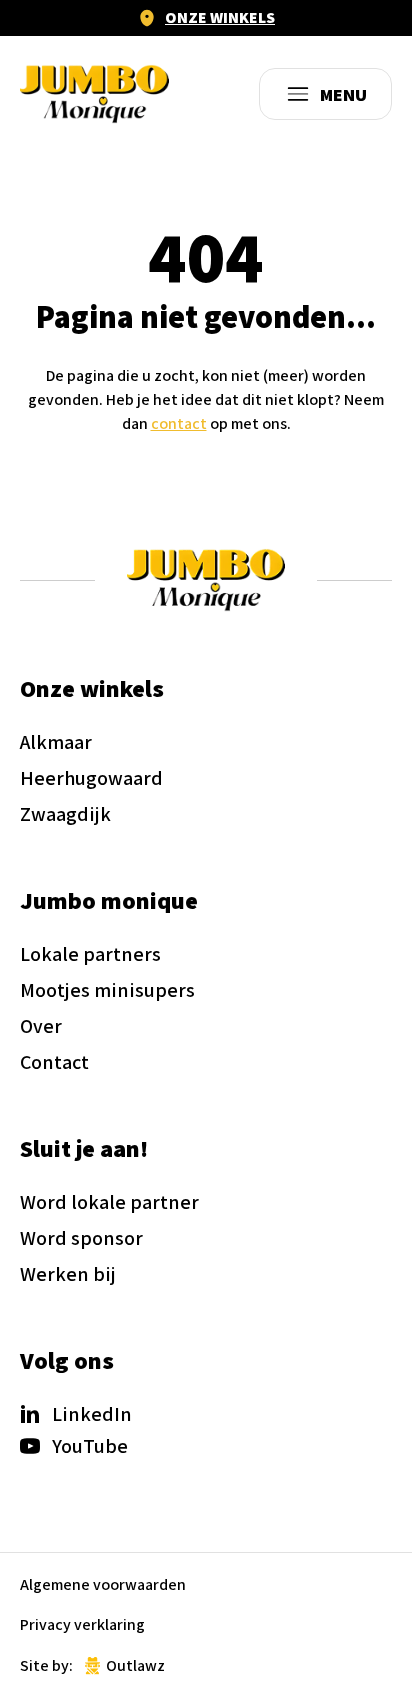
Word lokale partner (109, 1202)
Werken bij (68, 1274)
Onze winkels (220, 18)
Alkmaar (56, 742)
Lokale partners (90, 954)
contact (179, 423)
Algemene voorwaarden (103, 1585)
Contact (54, 1062)
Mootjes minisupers (107, 990)
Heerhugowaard (91, 778)
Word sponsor (81, 1238)
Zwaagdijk (65, 814)
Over (41, 1026)
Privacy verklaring (82, 1625)
